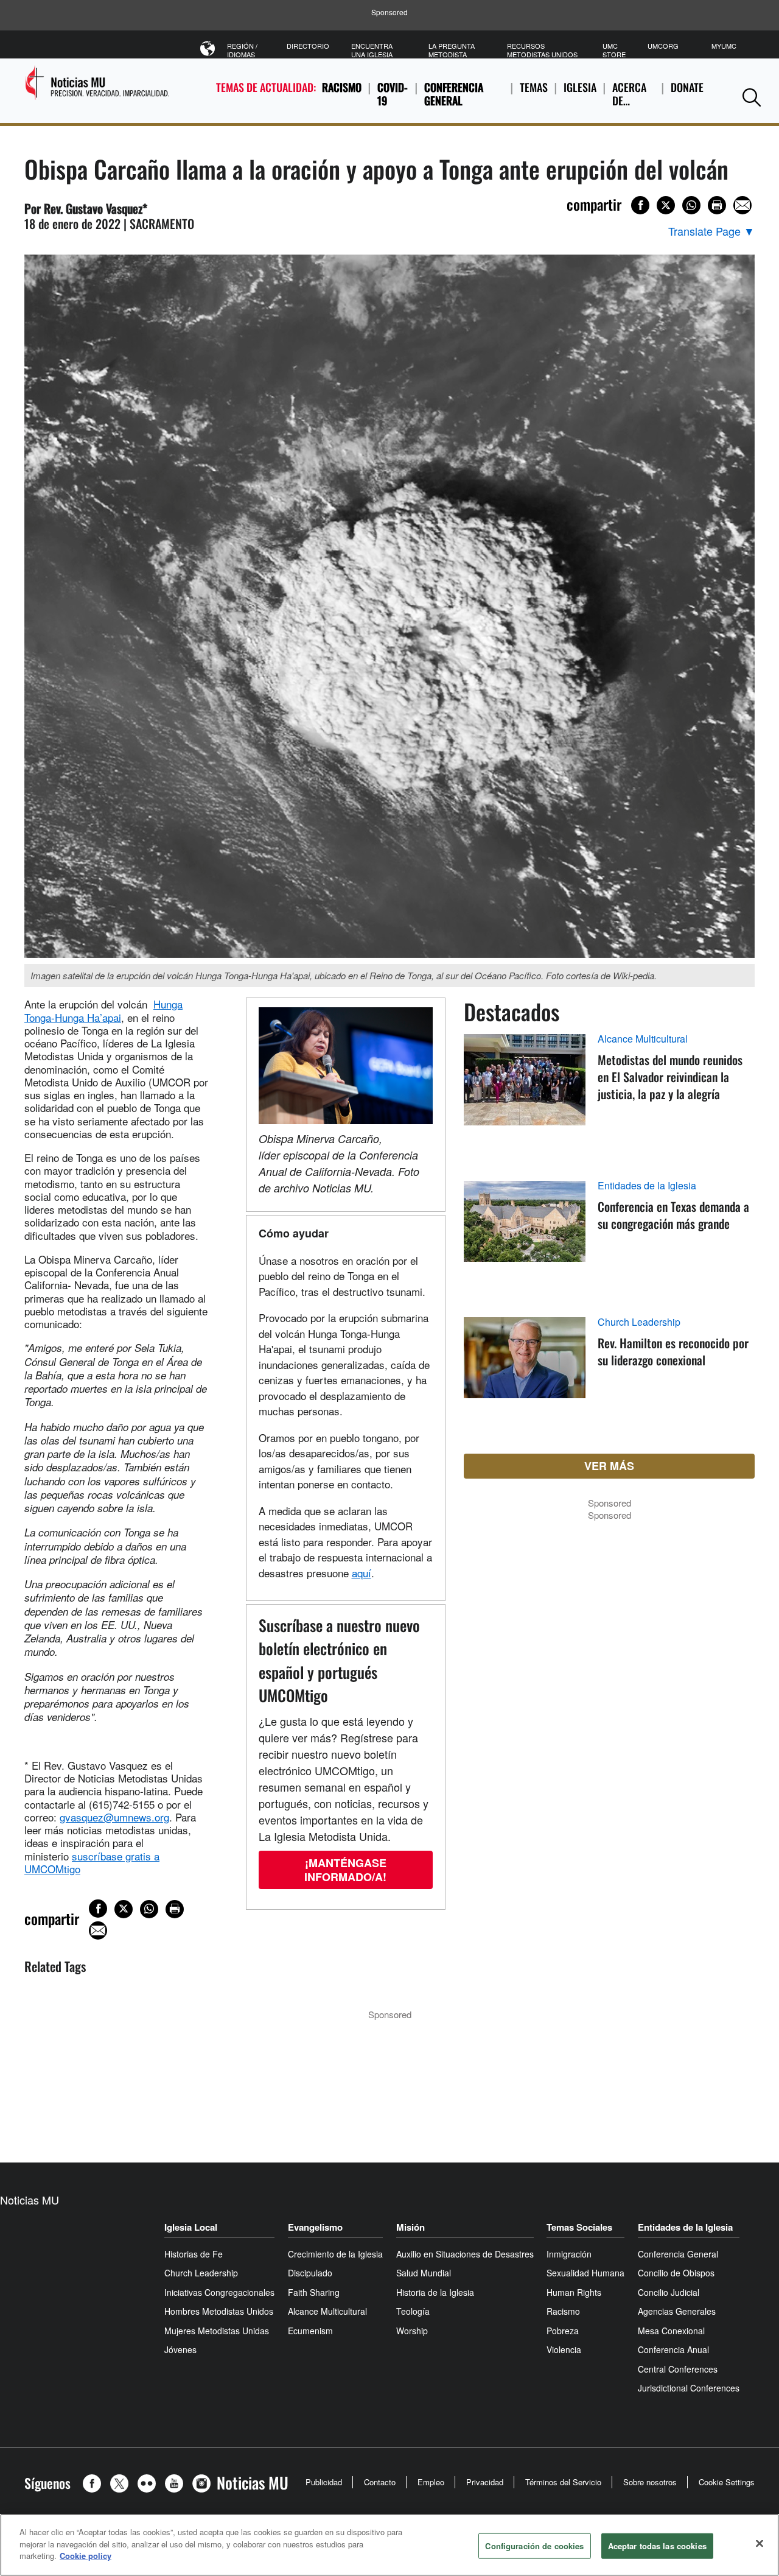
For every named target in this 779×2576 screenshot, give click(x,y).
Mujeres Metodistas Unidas (217, 2331)
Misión (410, 2227)
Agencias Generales (677, 2311)
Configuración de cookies (534, 2546)
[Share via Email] (742, 205)
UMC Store (614, 50)
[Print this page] (717, 205)
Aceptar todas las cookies (657, 2546)
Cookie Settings (727, 2482)
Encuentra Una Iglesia (372, 50)
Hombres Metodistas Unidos (219, 2311)
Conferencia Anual (673, 2349)
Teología (413, 2311)
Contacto (380, 2482)
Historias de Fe (194, 2254)
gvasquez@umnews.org (114, 1817)
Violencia (564, 2349)
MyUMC (724, 46)
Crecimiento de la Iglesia (335, 2254)
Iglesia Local (191, 2227)
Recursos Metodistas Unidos (542, 50)
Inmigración (569, 2254)
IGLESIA (580, 87)
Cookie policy (86, 2556)
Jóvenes (180, 2349)
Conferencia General (454, 94)
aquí (362, 1573)
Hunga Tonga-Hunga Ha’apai (103, 1010)
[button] (752, 97)
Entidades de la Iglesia (647, 1186)
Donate (687, 87)
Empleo (431, 2482)
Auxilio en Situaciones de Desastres (465, 2254)
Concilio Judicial (669, 2292)
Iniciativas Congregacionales (219, 2292)
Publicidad (324, 2482)
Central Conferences (678, 2369)
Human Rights (574, 2292)
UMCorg (663, 46)
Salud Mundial (424, 2273)
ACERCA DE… (629, 94)
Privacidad (485, 2482)
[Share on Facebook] (640, 205)
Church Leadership (639, 1322)
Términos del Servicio (563, 2482)
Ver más (609, 1466)
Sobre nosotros (650, 2482)
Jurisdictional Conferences (689, 2388)
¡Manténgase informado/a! (345, 1870)
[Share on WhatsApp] (691, 205)
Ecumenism (310, 2331)
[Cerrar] (760, 2544)
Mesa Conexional (671, 2331)
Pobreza (563, 2331)
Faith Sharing (314, 2292)
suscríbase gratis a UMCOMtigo (92, 1862)
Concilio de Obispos (676, 2273)
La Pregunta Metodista (452, 50)
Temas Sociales (579, 2227)
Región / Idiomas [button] (242, 50)
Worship (412, 2331)
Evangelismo (315, 2227)
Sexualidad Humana (585, 2273)
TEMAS (534, 87)
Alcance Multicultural (643, 1039)
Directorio (308, 46)
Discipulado (310, 2273)
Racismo (342, 87)
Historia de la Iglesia (435, 2292)
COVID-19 (393, 94)
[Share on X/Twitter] (666, 205)
